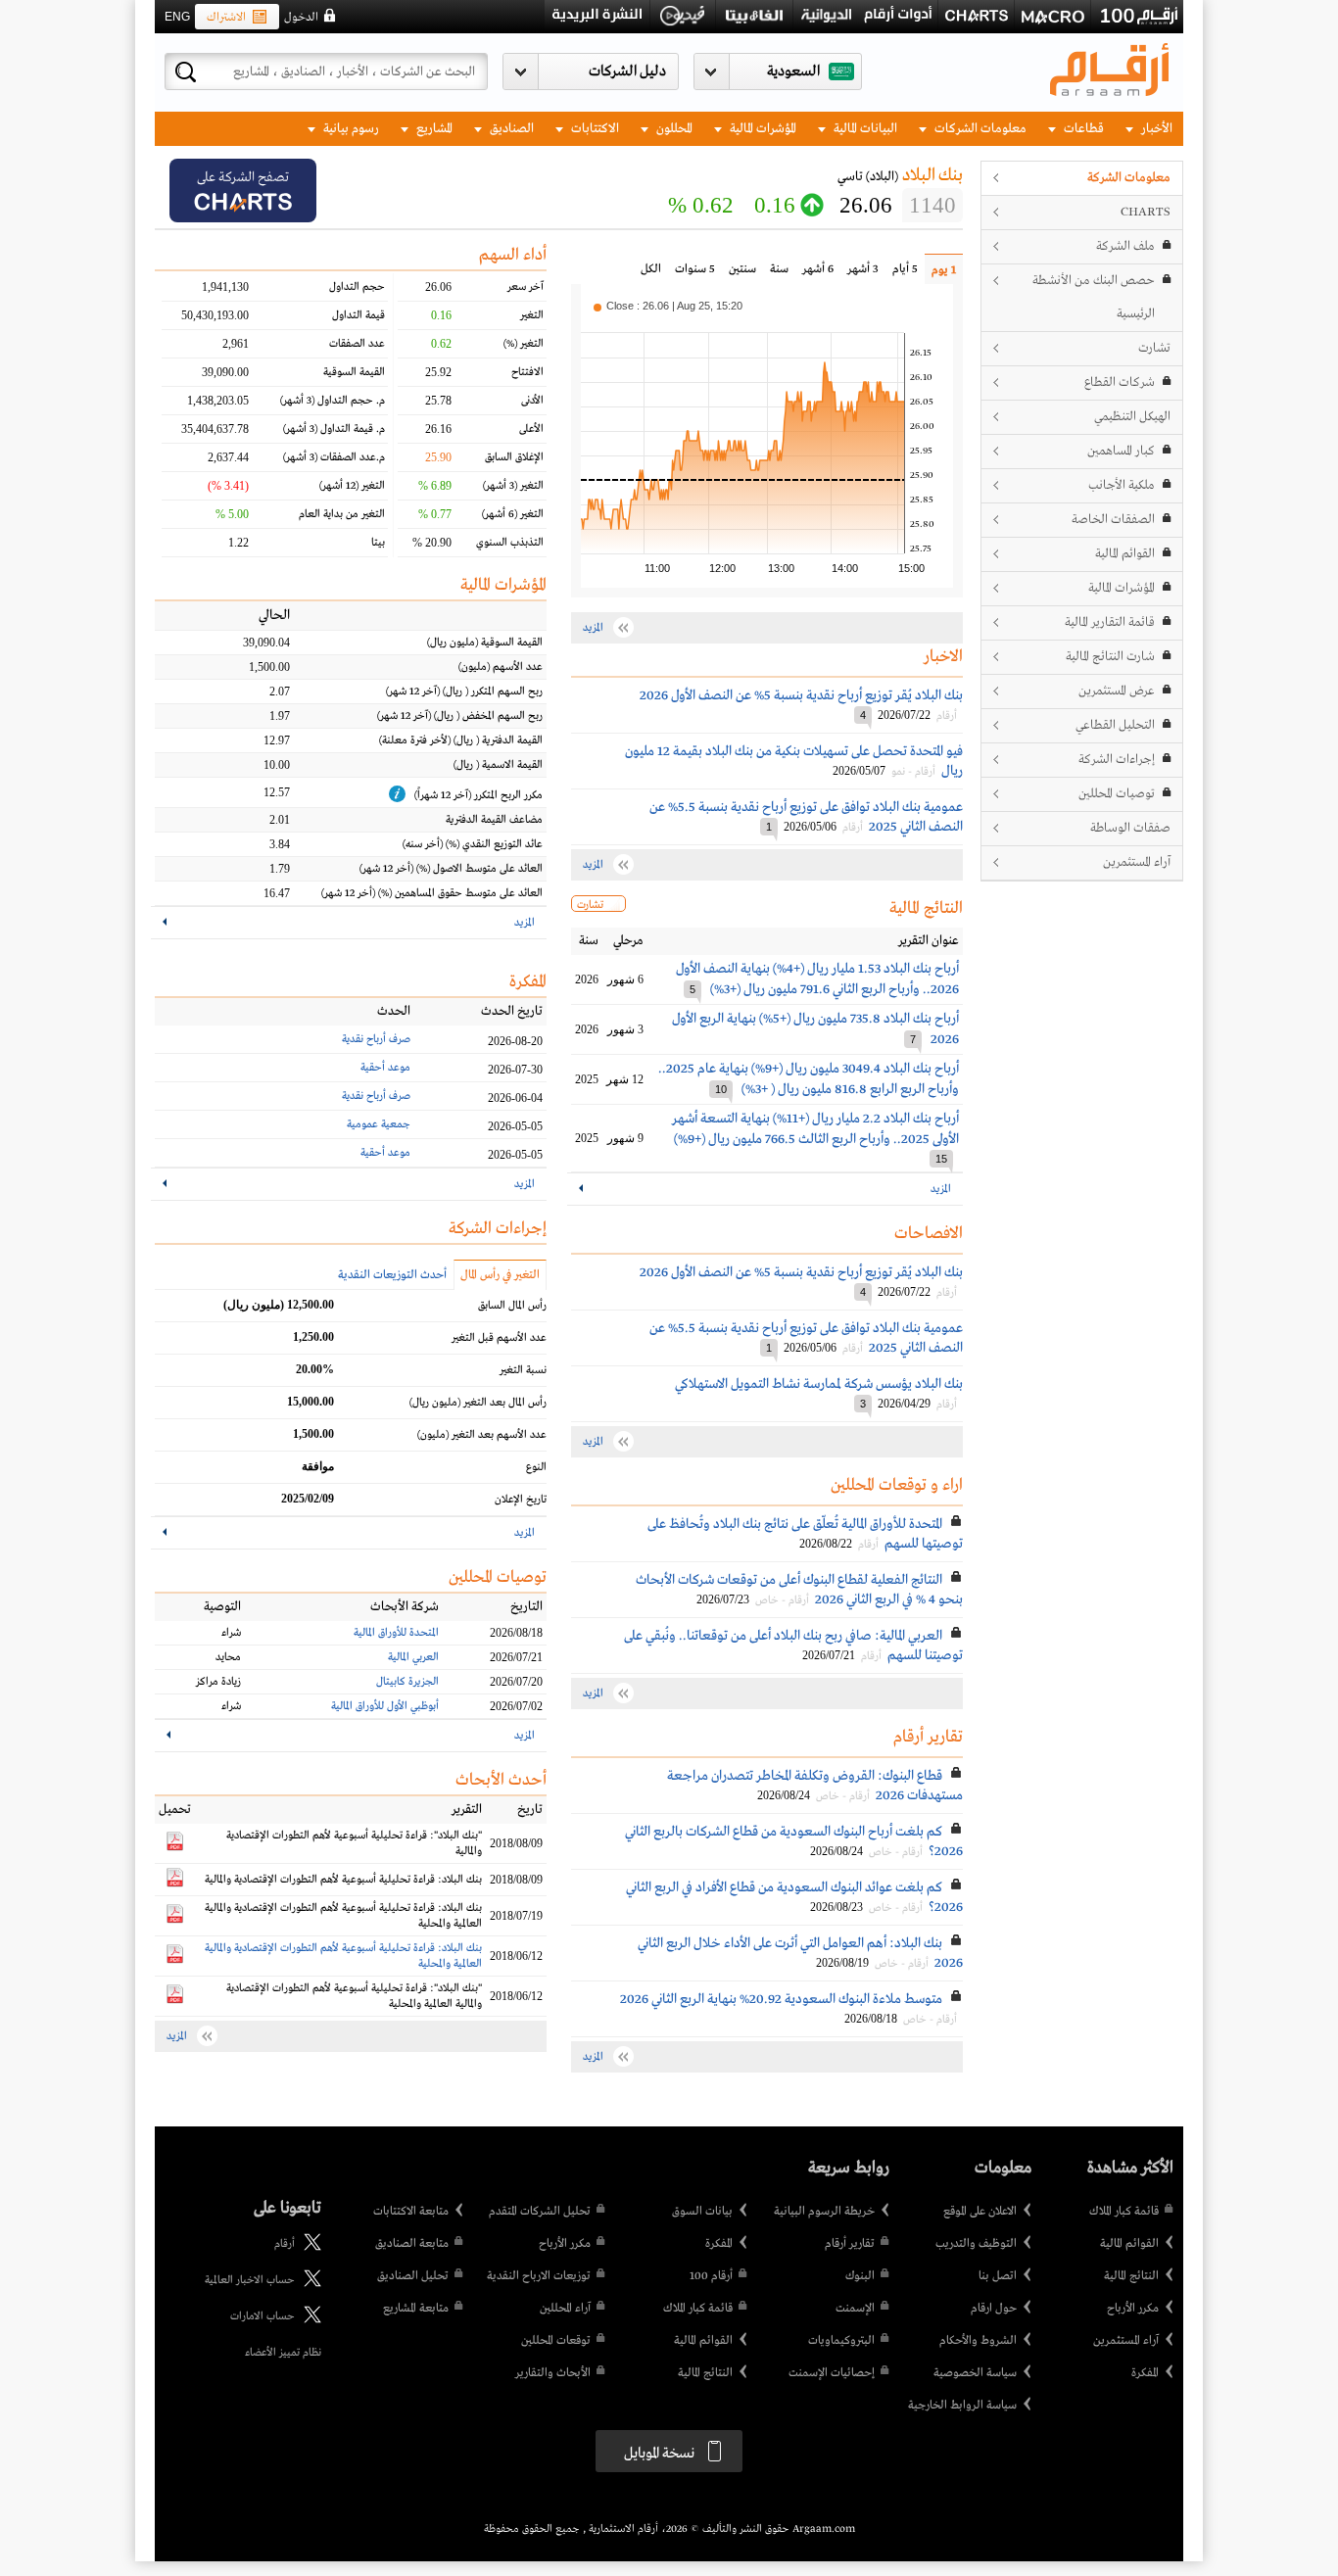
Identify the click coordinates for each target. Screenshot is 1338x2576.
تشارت (1154, 348)
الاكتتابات (594, 129)
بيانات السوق (702, 2212)
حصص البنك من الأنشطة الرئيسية (1094, 297)
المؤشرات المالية (762, 129)
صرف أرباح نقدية (376, 1039)
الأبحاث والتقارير (553, 2373)
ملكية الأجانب (1122, 485)
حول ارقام (994, 2309)
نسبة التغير (523, 1370)
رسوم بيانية (350, 129)
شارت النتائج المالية (1110, 657)
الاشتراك (226, 18)
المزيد (941, 1189)
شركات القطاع (1120, 382)
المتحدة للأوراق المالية (396, 1633)
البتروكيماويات (841, 2341)
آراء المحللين (565, 2309)
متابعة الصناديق (412, 2244)
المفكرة (1145, 2373)
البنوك (860, 2276)
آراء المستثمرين (1137, 862)
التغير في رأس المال (500, 1275)
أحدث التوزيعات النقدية (392, 1275)
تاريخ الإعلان (521, 1500)
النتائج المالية (1131, 2276)
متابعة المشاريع (416, 2309)
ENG (177, 17)
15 (941, 1159)
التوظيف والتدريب (976, 2244)
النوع (536, 1467)
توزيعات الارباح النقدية (539, 2276)
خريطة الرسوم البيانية (824, 2212)
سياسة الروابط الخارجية (962, 2406)
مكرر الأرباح (1133, 2309)
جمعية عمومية (379, 1124)
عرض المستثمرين (1117, 691)
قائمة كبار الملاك (1124, 2212)
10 (721, 1089)
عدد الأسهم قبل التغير (499, 1338)
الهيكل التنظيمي (1132, 417)
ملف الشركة (1125, 246)
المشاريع (433, 129)
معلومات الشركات (979, 129)
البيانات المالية (864, 129)
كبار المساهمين (1121, 451)
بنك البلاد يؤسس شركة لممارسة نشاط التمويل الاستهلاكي (819, 1384)
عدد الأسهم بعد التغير (482, 1435)
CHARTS (1146, 212)
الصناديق (510, 129)
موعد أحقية (385, 1068)
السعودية (793, 72)
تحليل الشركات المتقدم (540, 2212)
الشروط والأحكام (978, 2341)
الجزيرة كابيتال (407, 1682)
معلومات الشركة (1129, 178)
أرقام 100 (711, 2276)
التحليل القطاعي (1115, 725)
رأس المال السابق (512, 1306)
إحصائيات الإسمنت (832, 2373)
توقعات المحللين (556, 2341)
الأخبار (1155, 129)
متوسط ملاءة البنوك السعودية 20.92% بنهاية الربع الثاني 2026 (781, 1999)
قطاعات (1082, 129)
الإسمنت (855, 2309)
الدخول (301, 18)
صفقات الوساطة (1130, 828)
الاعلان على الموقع (980, 2212)
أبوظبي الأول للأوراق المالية (385, 1706)
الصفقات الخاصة (1113, 520)
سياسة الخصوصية (975, 2373)
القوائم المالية (1125, 554)
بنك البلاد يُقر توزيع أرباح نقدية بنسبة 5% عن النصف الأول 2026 (801, 695)
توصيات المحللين (1117, 794)
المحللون (673, 129)
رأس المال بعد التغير (478, 1403)
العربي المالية (413, 1657)
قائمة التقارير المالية (1110, 622)
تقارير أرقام (850, 2244)
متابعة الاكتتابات (411, 2212)
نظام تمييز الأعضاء (283, 2353)
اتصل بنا (998, 2276)
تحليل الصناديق (413, 2276)
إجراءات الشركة (1117, 760)
